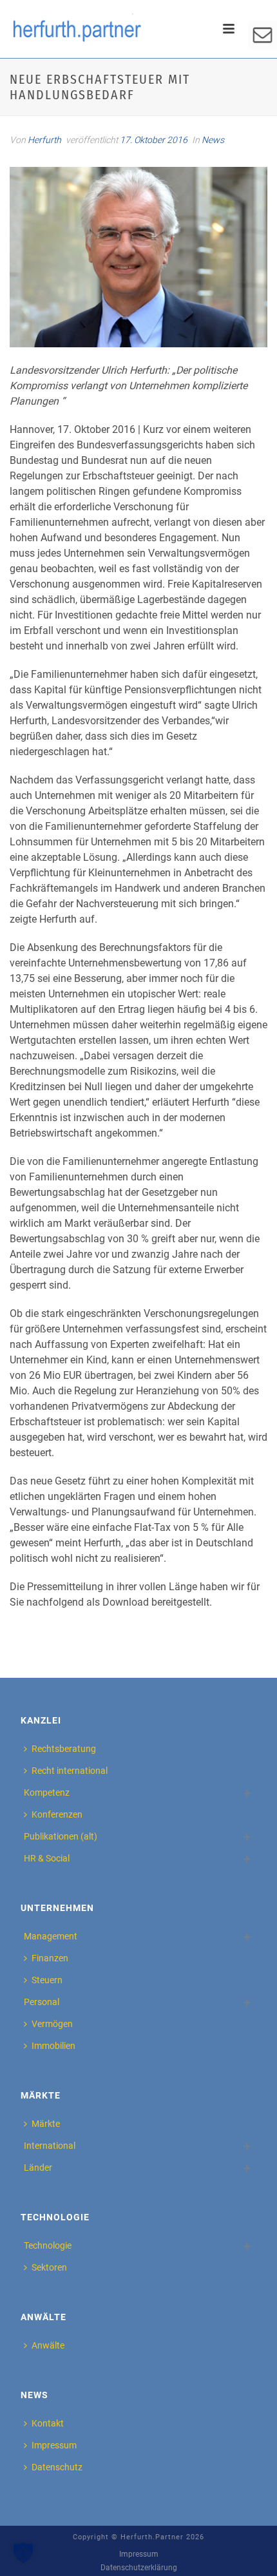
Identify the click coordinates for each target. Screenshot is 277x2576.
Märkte (46, 2124)
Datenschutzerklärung (139, 2568)
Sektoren (49, 2267)
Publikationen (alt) (61, 1836)
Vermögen (52, 2024)
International (50, 2146)
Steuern (47, 1980)
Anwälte (48, 2345)
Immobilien (53, 2046)
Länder (38, 2167)
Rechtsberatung (64, 1749)
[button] (23, 2553)
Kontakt (48, 2423)
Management (51, 1936)
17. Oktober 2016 (154, 140)
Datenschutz (57, 2467)
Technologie (48, 2245)
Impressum (54, 2445)
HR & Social (47, 1858)
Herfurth (44, 140)
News (213, 140)
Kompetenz (47, 1793)
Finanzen (50, 1958)
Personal (42, 2002)
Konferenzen (57, 1814)
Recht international (70, 1771)
